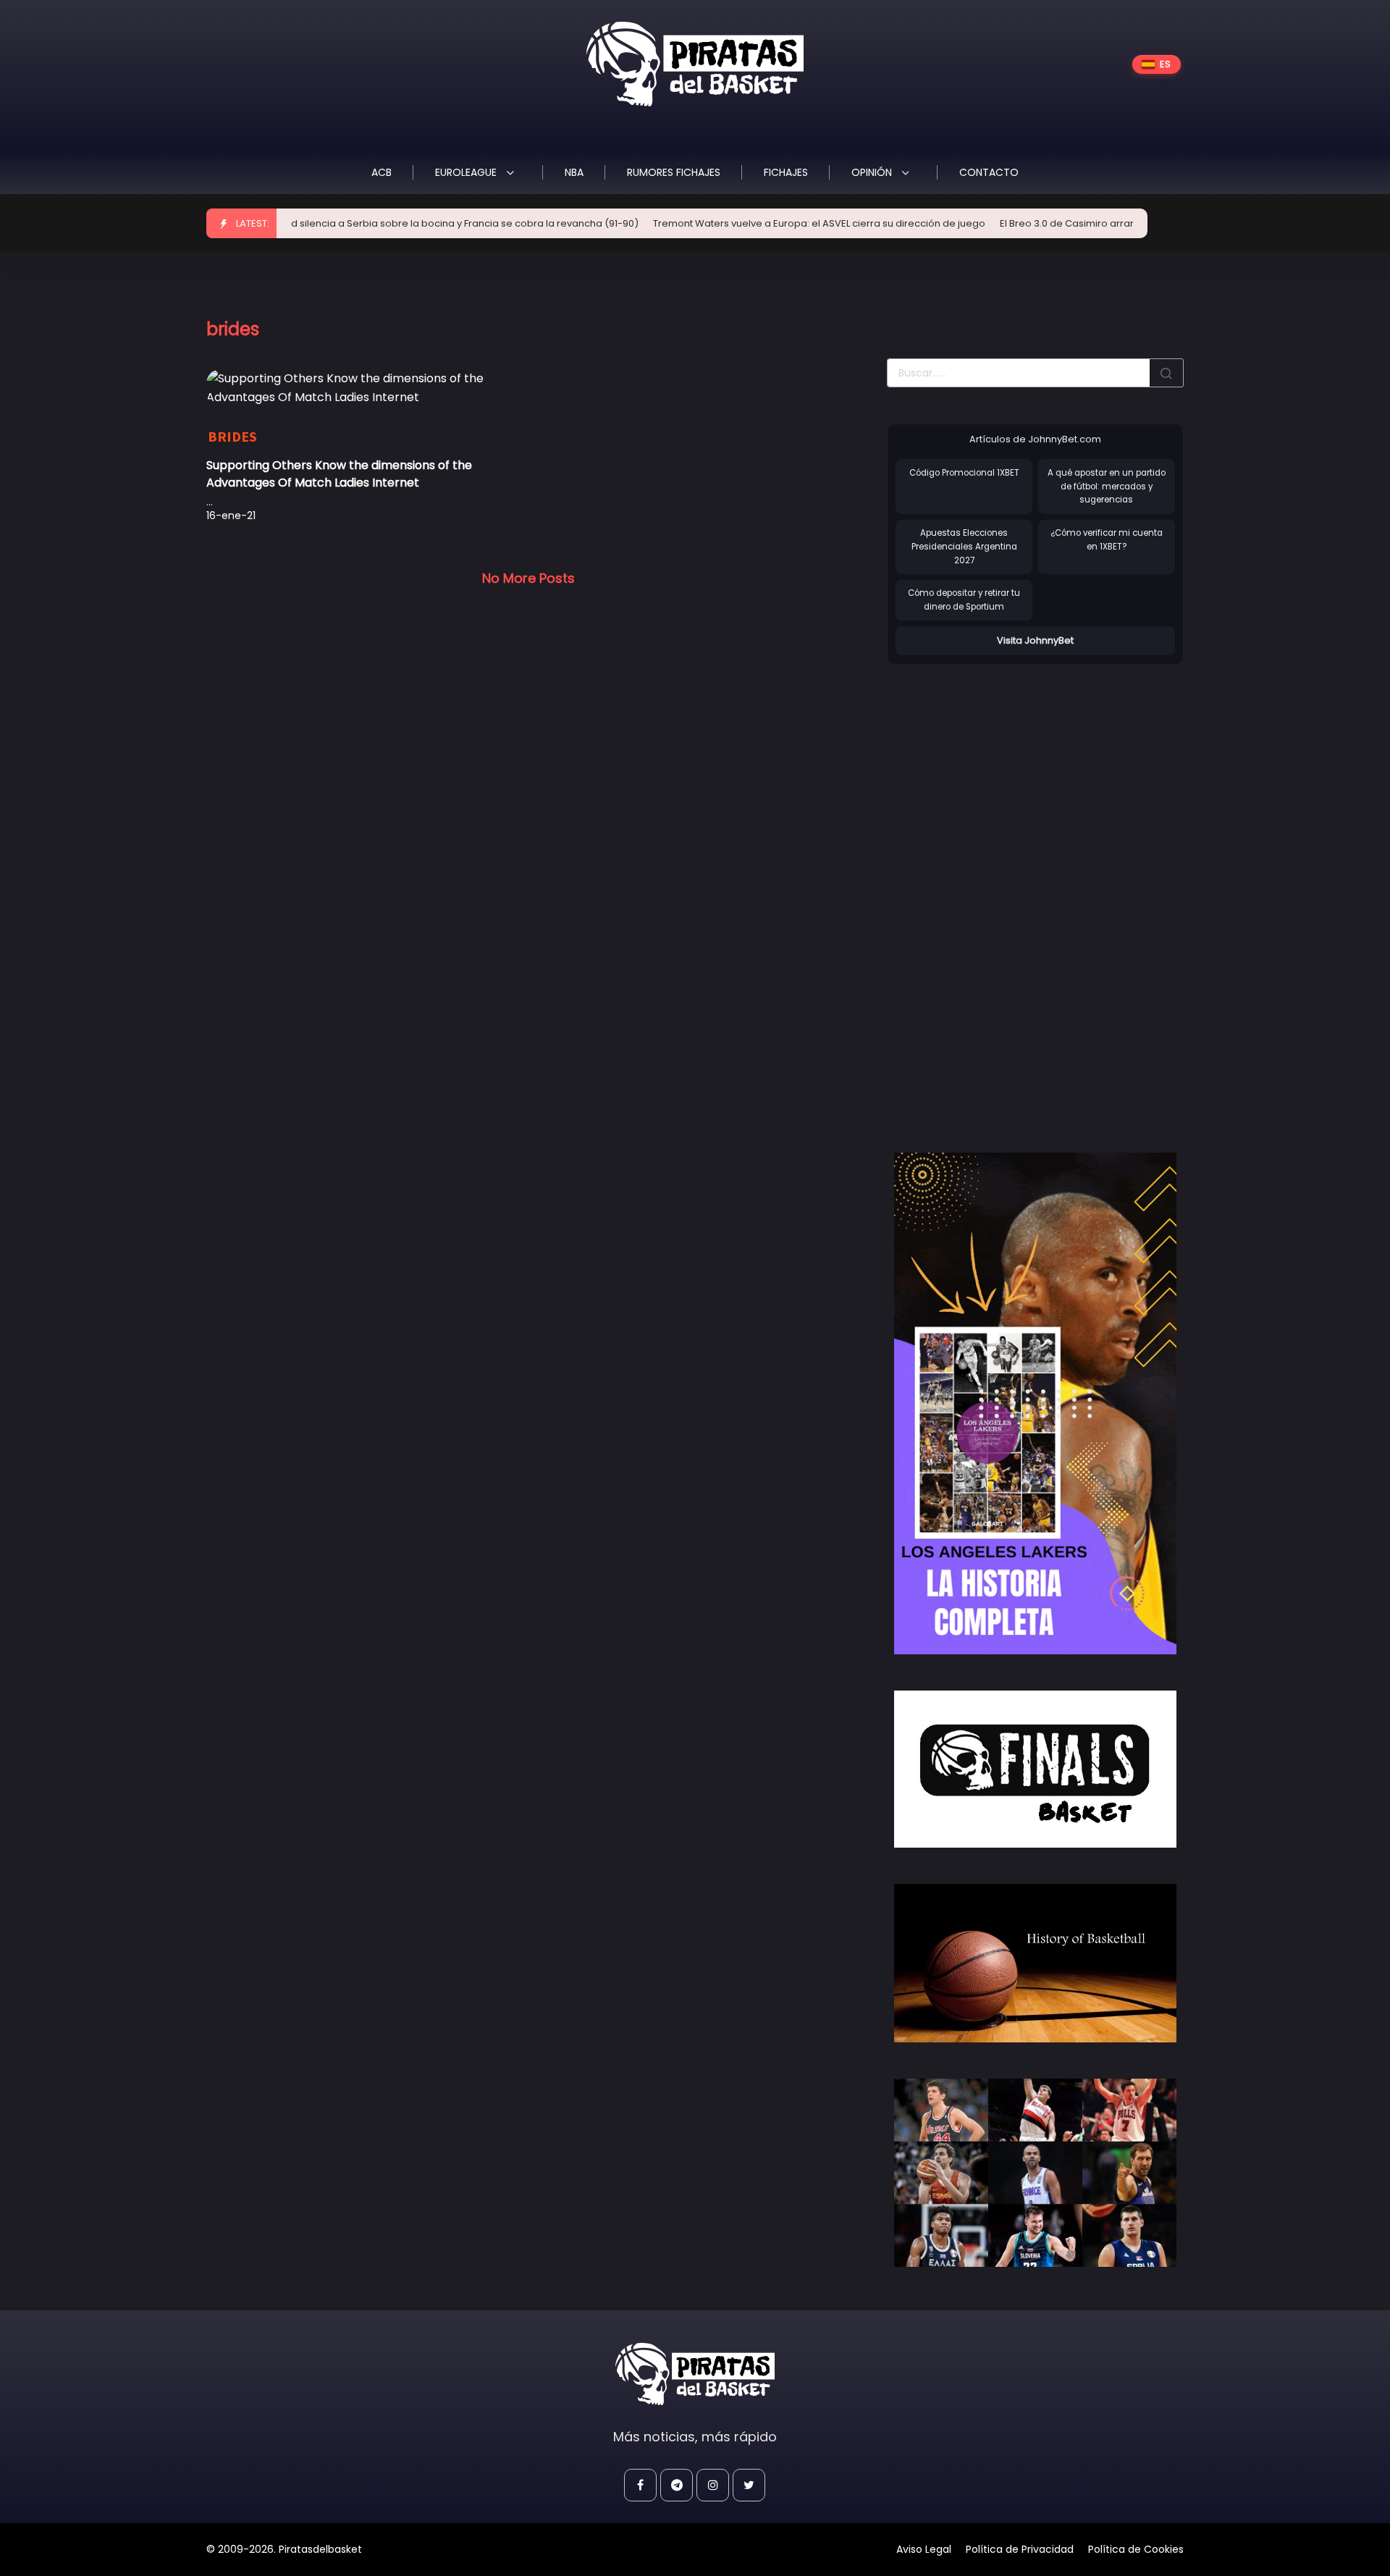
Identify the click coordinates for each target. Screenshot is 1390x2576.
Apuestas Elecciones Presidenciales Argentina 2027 (964, 546)
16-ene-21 (231, 515)
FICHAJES (786, 172)
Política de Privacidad (1020, 2549)
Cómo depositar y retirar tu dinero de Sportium (964, 600)
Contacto (989, 172)
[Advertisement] (995, 893)
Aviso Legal (924, 2549)
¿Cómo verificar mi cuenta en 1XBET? (1107, 540)
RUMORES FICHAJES (674, 172)
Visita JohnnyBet (1035, 640)
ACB (382, 172)
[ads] (1035, 1404)
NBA (574, 172)
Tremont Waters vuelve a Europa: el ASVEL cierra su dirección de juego (751, 223)
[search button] (1166, 373)
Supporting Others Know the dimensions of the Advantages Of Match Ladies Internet (339, 474)
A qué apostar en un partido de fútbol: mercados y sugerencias (1107, 486)
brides (232, 436)
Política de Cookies (1136, 2549)
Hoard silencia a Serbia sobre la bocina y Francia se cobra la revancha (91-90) (385, 223)
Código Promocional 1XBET (964, 473)
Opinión (873, 172)
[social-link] (640, 2485)
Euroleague (467, 172)
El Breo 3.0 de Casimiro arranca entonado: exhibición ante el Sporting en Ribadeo (1124, 223)
